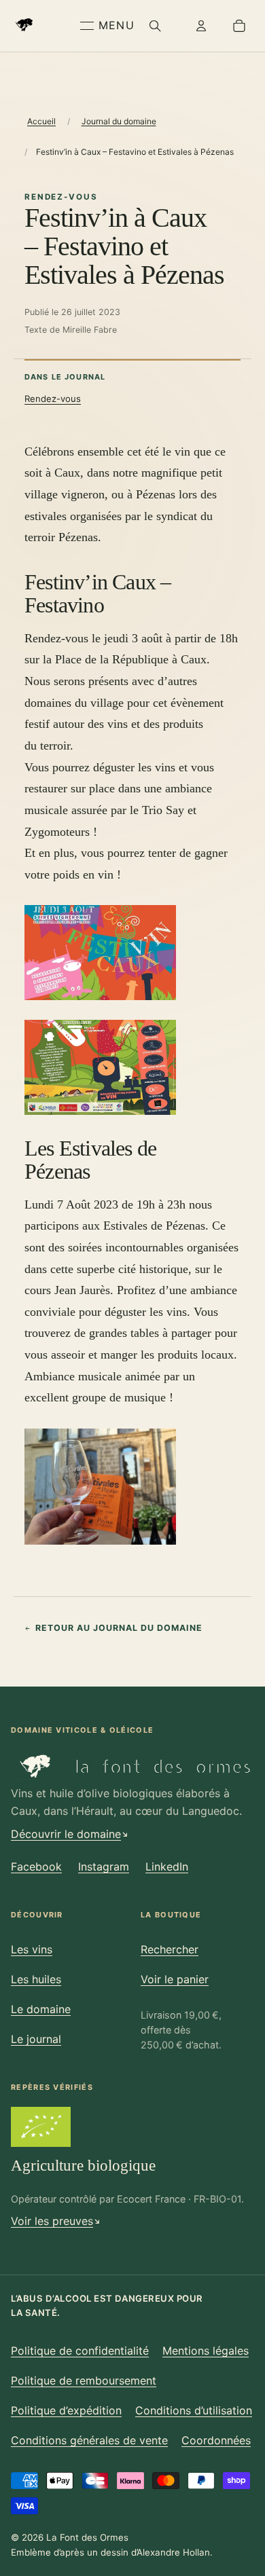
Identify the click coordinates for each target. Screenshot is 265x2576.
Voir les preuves (52, 2221)
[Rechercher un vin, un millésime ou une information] (155, 26)
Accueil (41, 121)
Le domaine (41, 2009)
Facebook (36, 1866)
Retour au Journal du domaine (119, 1628)
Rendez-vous (53, 399)
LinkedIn (167, 1866)
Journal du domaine (119, 121)
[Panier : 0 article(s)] (239, 26)
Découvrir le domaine (66, 1834)
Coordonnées (216, 2440)
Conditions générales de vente (89, 2440)
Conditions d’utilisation (194, 2410)
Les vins (32, 1949)
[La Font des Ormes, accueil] (43, 26)
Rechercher (170, 1949)
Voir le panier (175, 1979)
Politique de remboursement (84, 2380)
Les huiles (36, 1979)
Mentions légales (206, 2351)
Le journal (36, 2039)
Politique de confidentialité (80, 2351)
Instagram (104, 1866)
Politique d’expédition (66, 2410)
